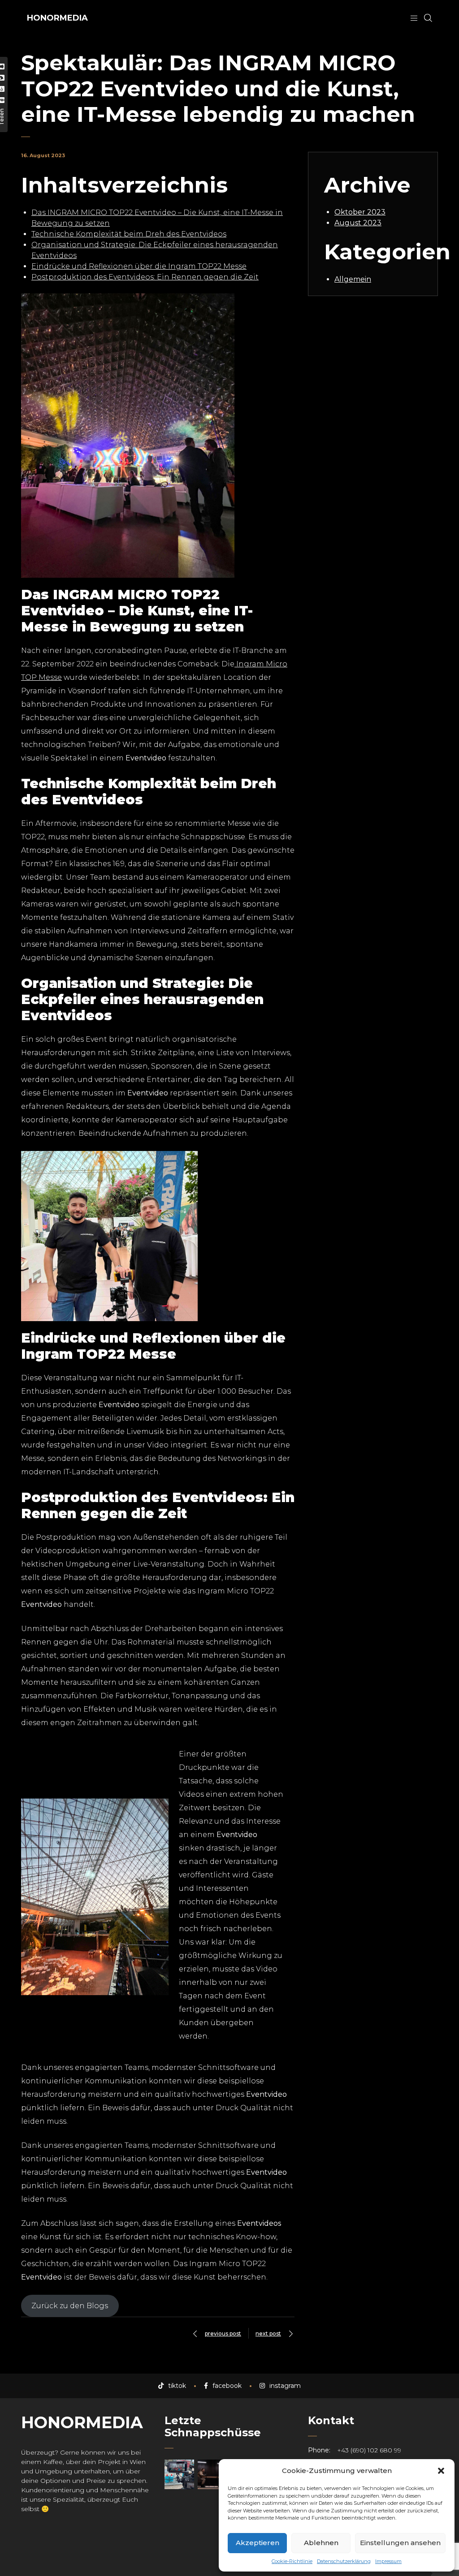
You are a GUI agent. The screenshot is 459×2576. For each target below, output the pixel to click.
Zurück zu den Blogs (70, 2306)
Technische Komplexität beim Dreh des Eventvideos (129, 234)
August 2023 (358, 223)
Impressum (388, 2561)
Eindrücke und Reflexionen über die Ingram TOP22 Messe (139, 266)
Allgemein (353, 279)
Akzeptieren (258, 2543)
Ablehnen (321, 2543)
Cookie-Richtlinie (292, 2561)
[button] (441, 2471)
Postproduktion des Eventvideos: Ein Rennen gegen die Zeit (145, 277)
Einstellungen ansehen (400, 2543)
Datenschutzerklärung (344, 2561)
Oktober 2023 (360, 212)
